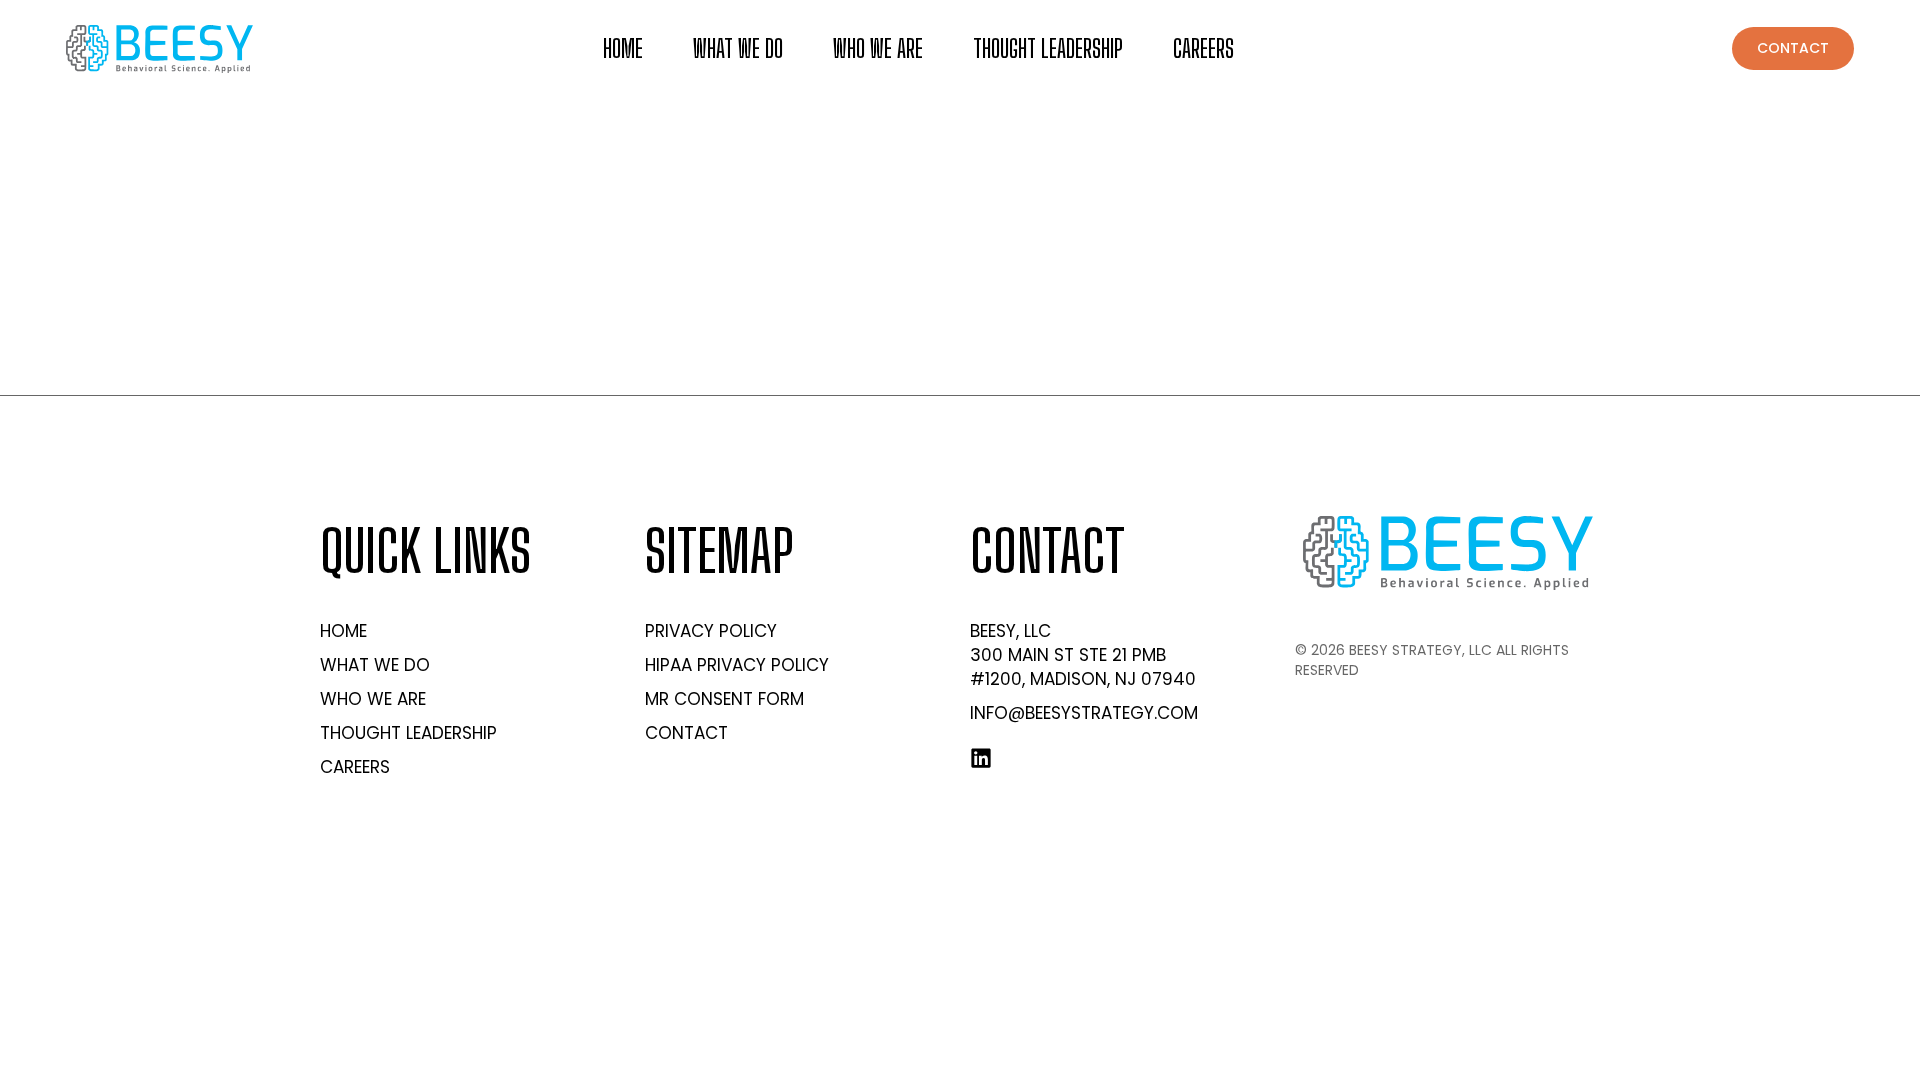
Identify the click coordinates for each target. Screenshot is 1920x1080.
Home (623, 48)
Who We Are (878, 48)
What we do (738, 48)
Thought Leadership (1048, 48)
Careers (1203, 48)
